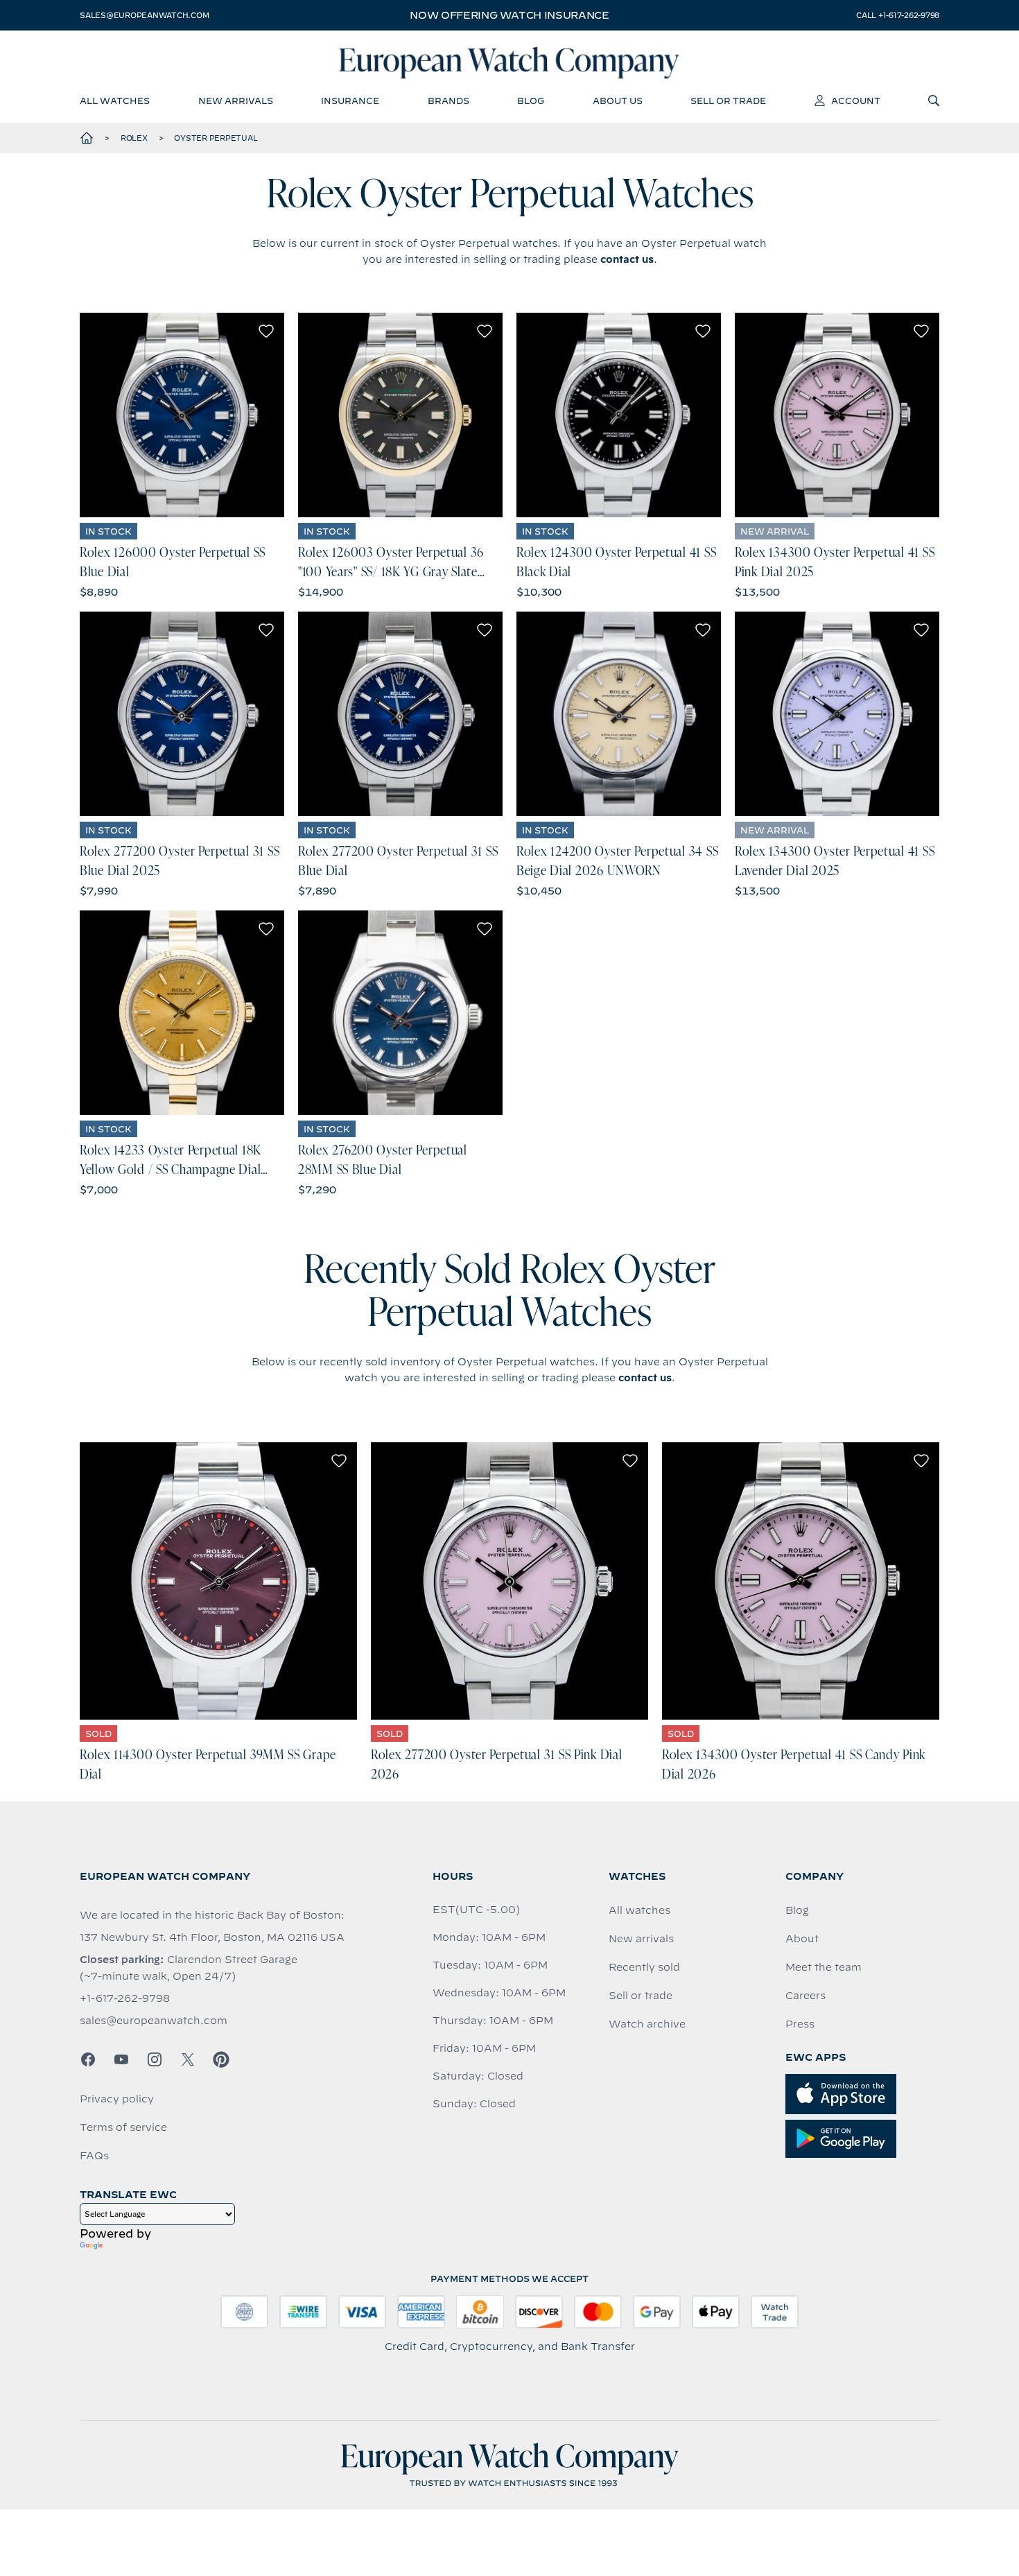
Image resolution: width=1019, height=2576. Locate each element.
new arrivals (236, 101)
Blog (797, 1910)
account (856, 101)
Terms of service (123, 2127)
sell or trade (728, 101)
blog (531, 101)
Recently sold (644, 1967)
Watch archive (647, 2024)
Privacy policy (117, 2099)
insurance (350, 101)
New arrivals (641, 1939)
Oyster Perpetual (216, 138)
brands (448, 101)
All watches (639, 1910)
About (802, 1939)
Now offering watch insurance (509, 15)
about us (618, 101)
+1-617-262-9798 (125, 1998)
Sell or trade (641, 1996)
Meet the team (824, 1967)
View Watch (182, 415)
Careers (805, 1996)
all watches (115, 101)
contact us (627, 259)
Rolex (134, 138)
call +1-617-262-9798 (898, 15)
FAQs (94, 2156)
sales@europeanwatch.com (144, 15)
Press (800, 2024)
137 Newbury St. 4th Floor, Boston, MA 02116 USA (212, 1937)
